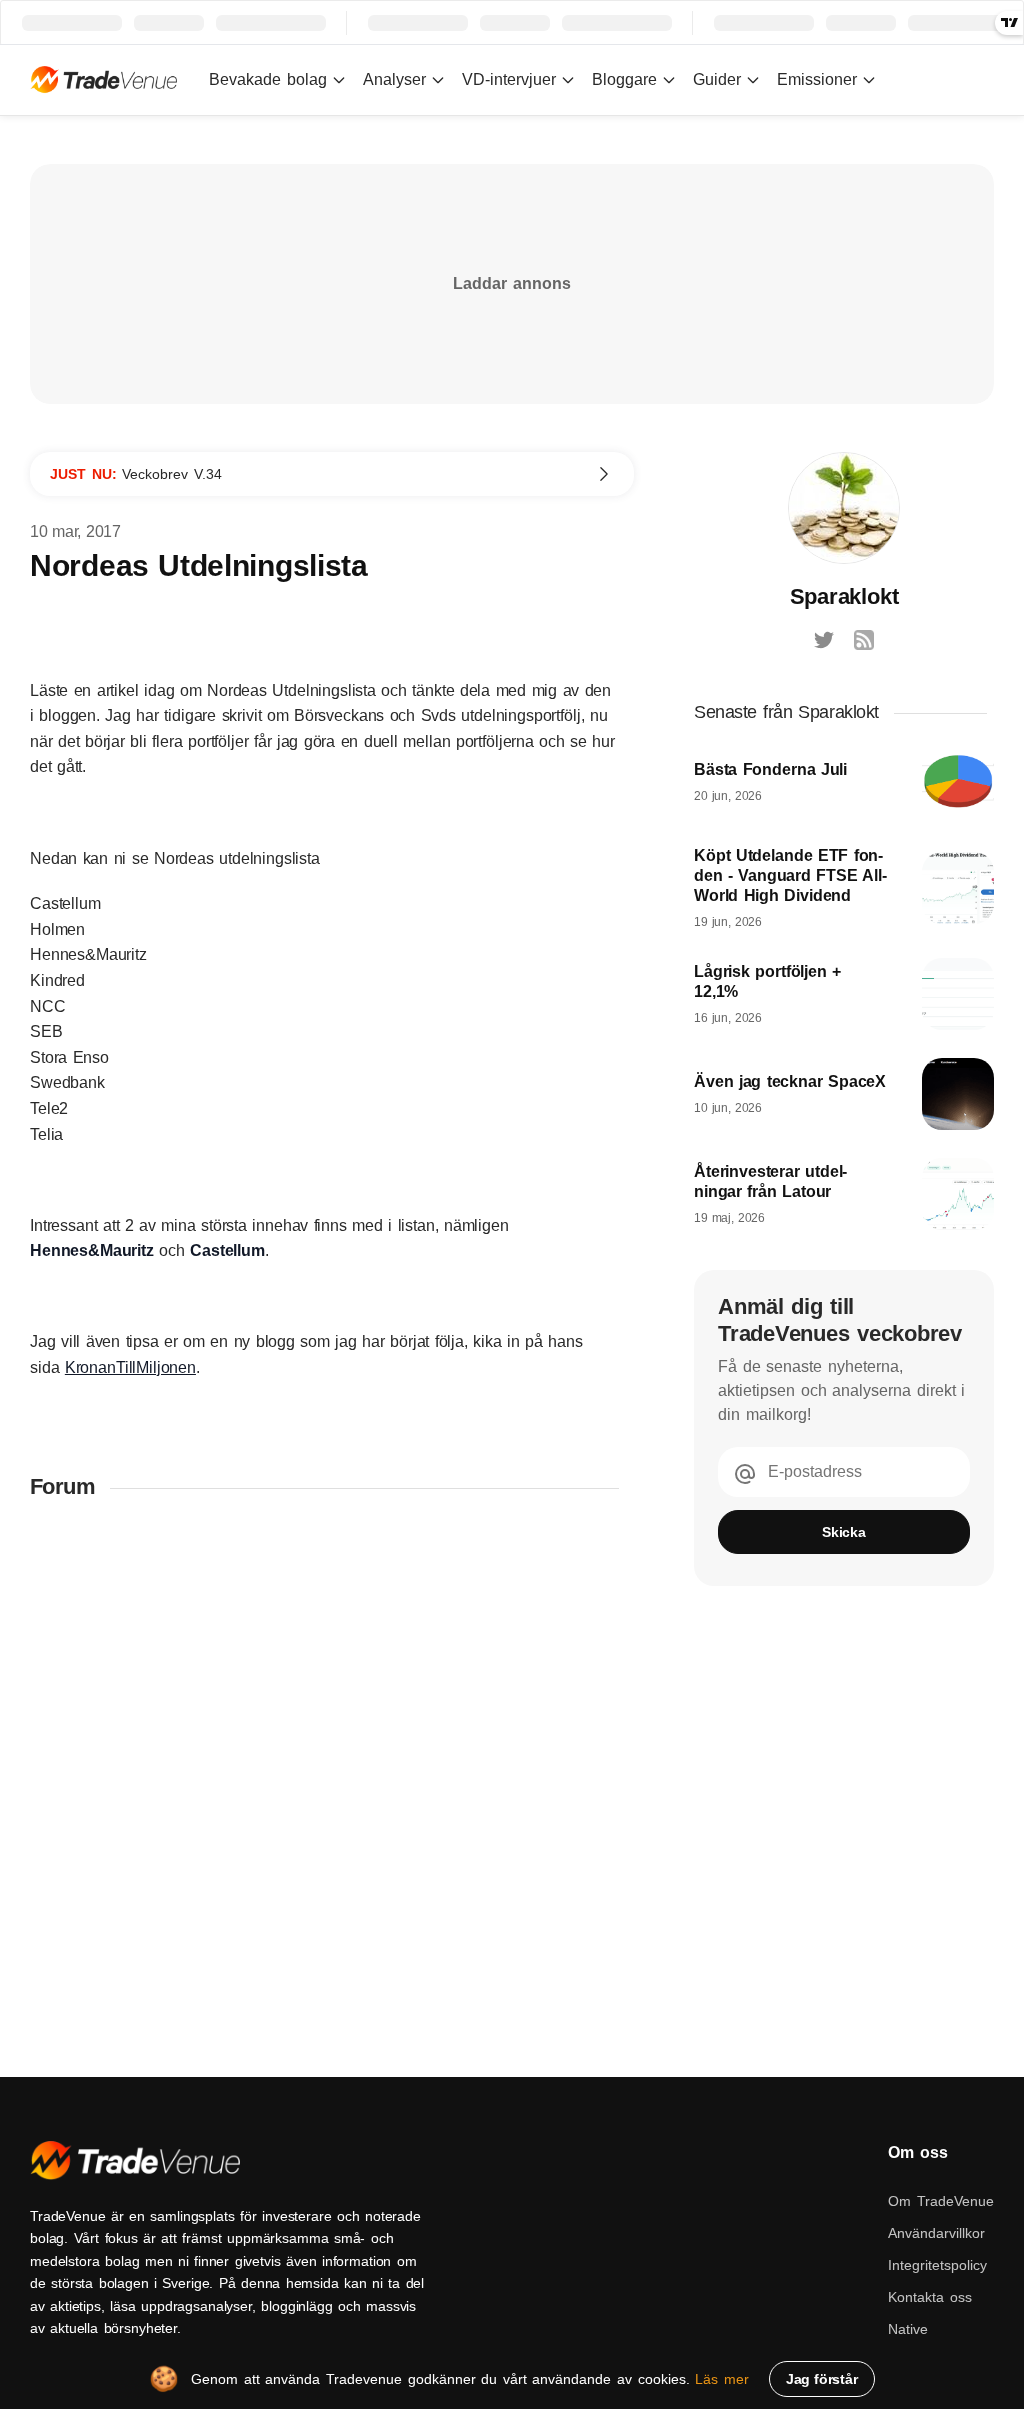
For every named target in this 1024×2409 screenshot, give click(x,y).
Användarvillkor (936, 2233)
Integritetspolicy (937, 2265)
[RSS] (864, 640)
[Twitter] (824, 640)
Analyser (394, 79)
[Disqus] (332, 1779)
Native (908, 2329)
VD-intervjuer (509, 79)
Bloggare (624, 79)
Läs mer (722, 2379)
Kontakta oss (930, 2297)
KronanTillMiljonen (130, 1367)
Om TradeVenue (941, 2201)
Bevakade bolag (268, 79)
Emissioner (817, 79)
